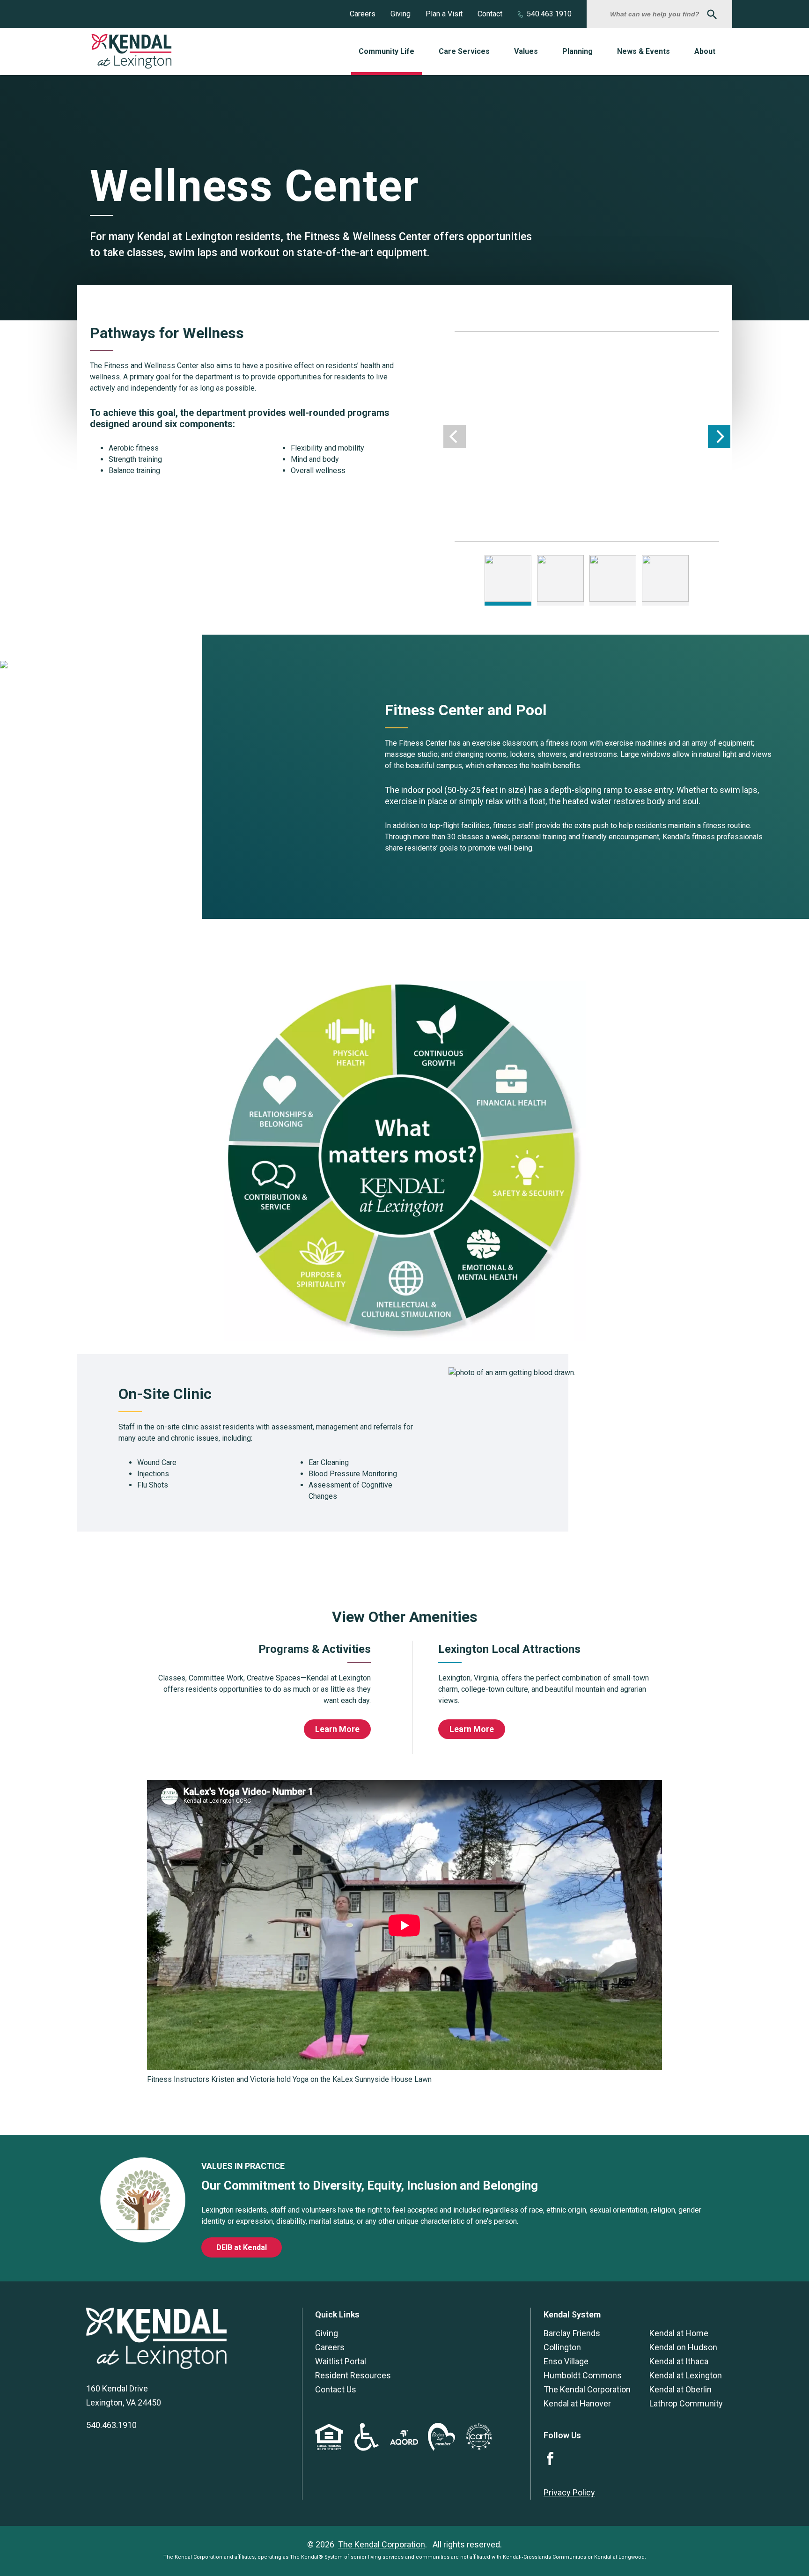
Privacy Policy (569, 2492)
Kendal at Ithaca (679, 2361)
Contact (490, 14)
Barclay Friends (572, 2333)
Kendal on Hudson (683, 2347)
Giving (401, 14)
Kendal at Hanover (577, 2403)
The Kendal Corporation (587, 2389)
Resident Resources (353, 2375)
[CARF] (479, 2448)
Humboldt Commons (583, 2375)
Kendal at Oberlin (680, 2389)
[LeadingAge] (441, 2448)
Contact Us (336, 2389)
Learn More (337, 1729)
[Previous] (455, 437)
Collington (562, 2347)
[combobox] (656, 14)
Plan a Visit (444, 14)
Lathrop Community (686, 2403)
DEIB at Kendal (242, 2247)
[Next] (719, 437)
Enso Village (566, 2361)
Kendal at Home (679, 2333)
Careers (363, 14)
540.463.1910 (549, 14)
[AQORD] (404, 2442)
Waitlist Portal (341, 2361)
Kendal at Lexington (686, 2375)
